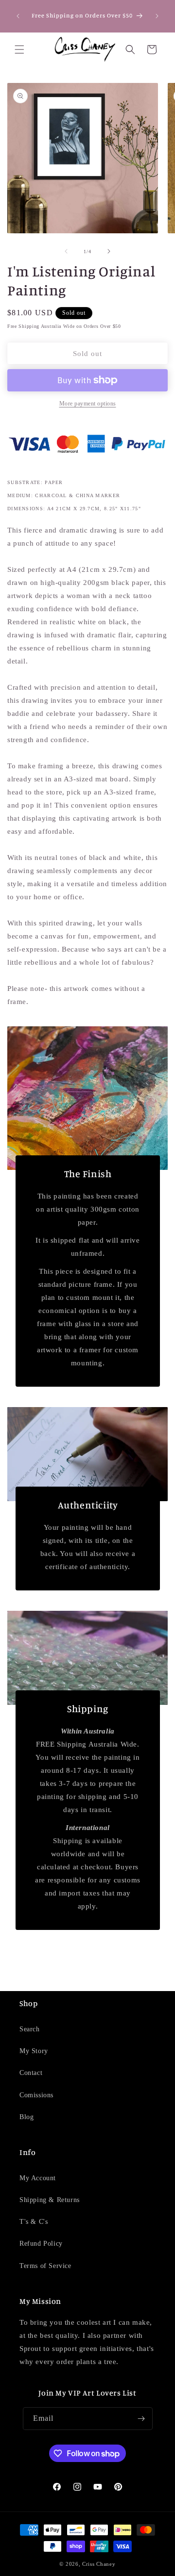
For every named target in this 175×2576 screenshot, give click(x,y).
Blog (26, 2117)
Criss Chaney (99, 2564)
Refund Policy (41, 2244)
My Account (38, 2178)
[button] (19, 49)
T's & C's (34, 2222)
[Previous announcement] (18, 16)
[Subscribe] (141, 2419)
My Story (34, 2051)
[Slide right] (109, 251)
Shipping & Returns (50, 2200)
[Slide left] (66, 251)
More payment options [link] (88, 404)
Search (30, 2029)
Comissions (36, 2095)
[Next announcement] (157, 16)
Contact (31, 2073)
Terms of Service (45, 2266)
